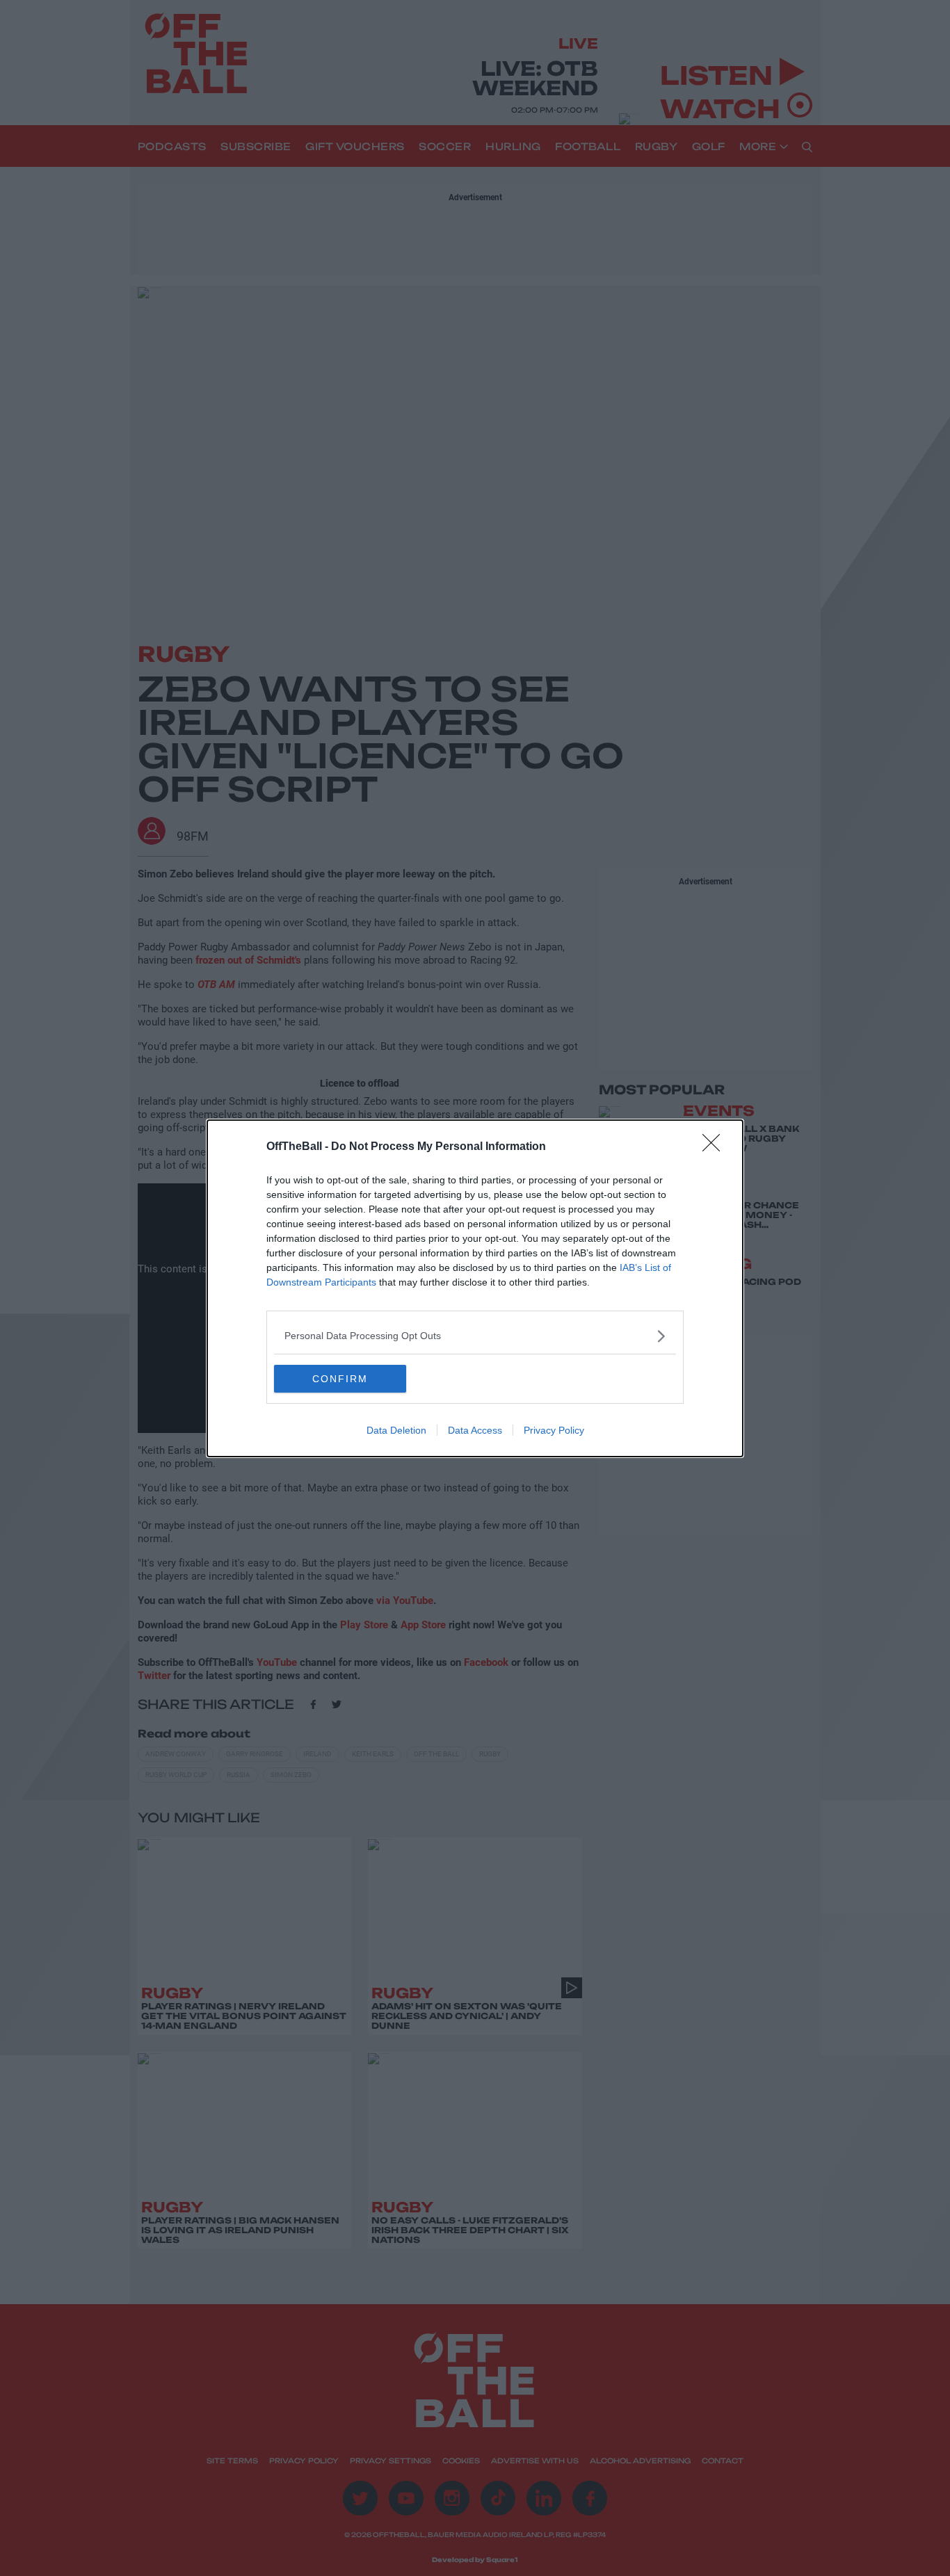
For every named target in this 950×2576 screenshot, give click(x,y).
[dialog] (475, 1288)
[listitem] (475, 1336)
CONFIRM (340, 1379)
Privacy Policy (554, 1430)
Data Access (475, 1430)
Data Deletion (396, 1430)
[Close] (716, 1147)
